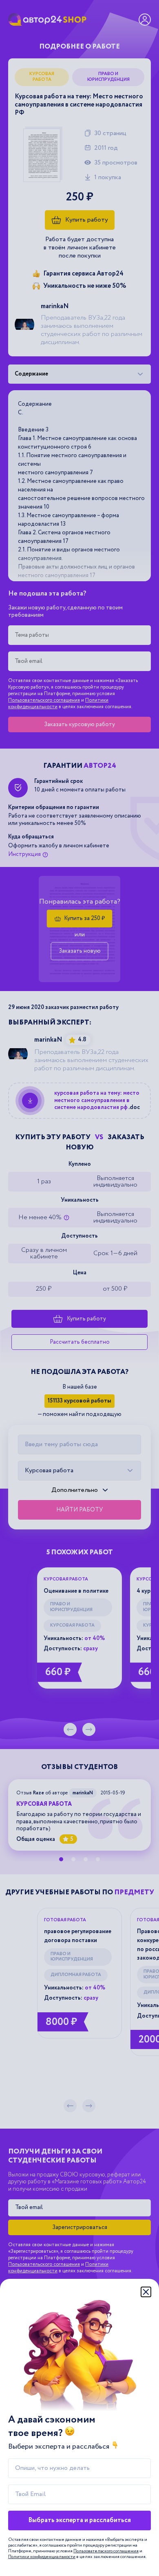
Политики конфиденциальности (42, 2557)
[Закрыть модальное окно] (146, 2292)
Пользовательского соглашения (106, 2551)
